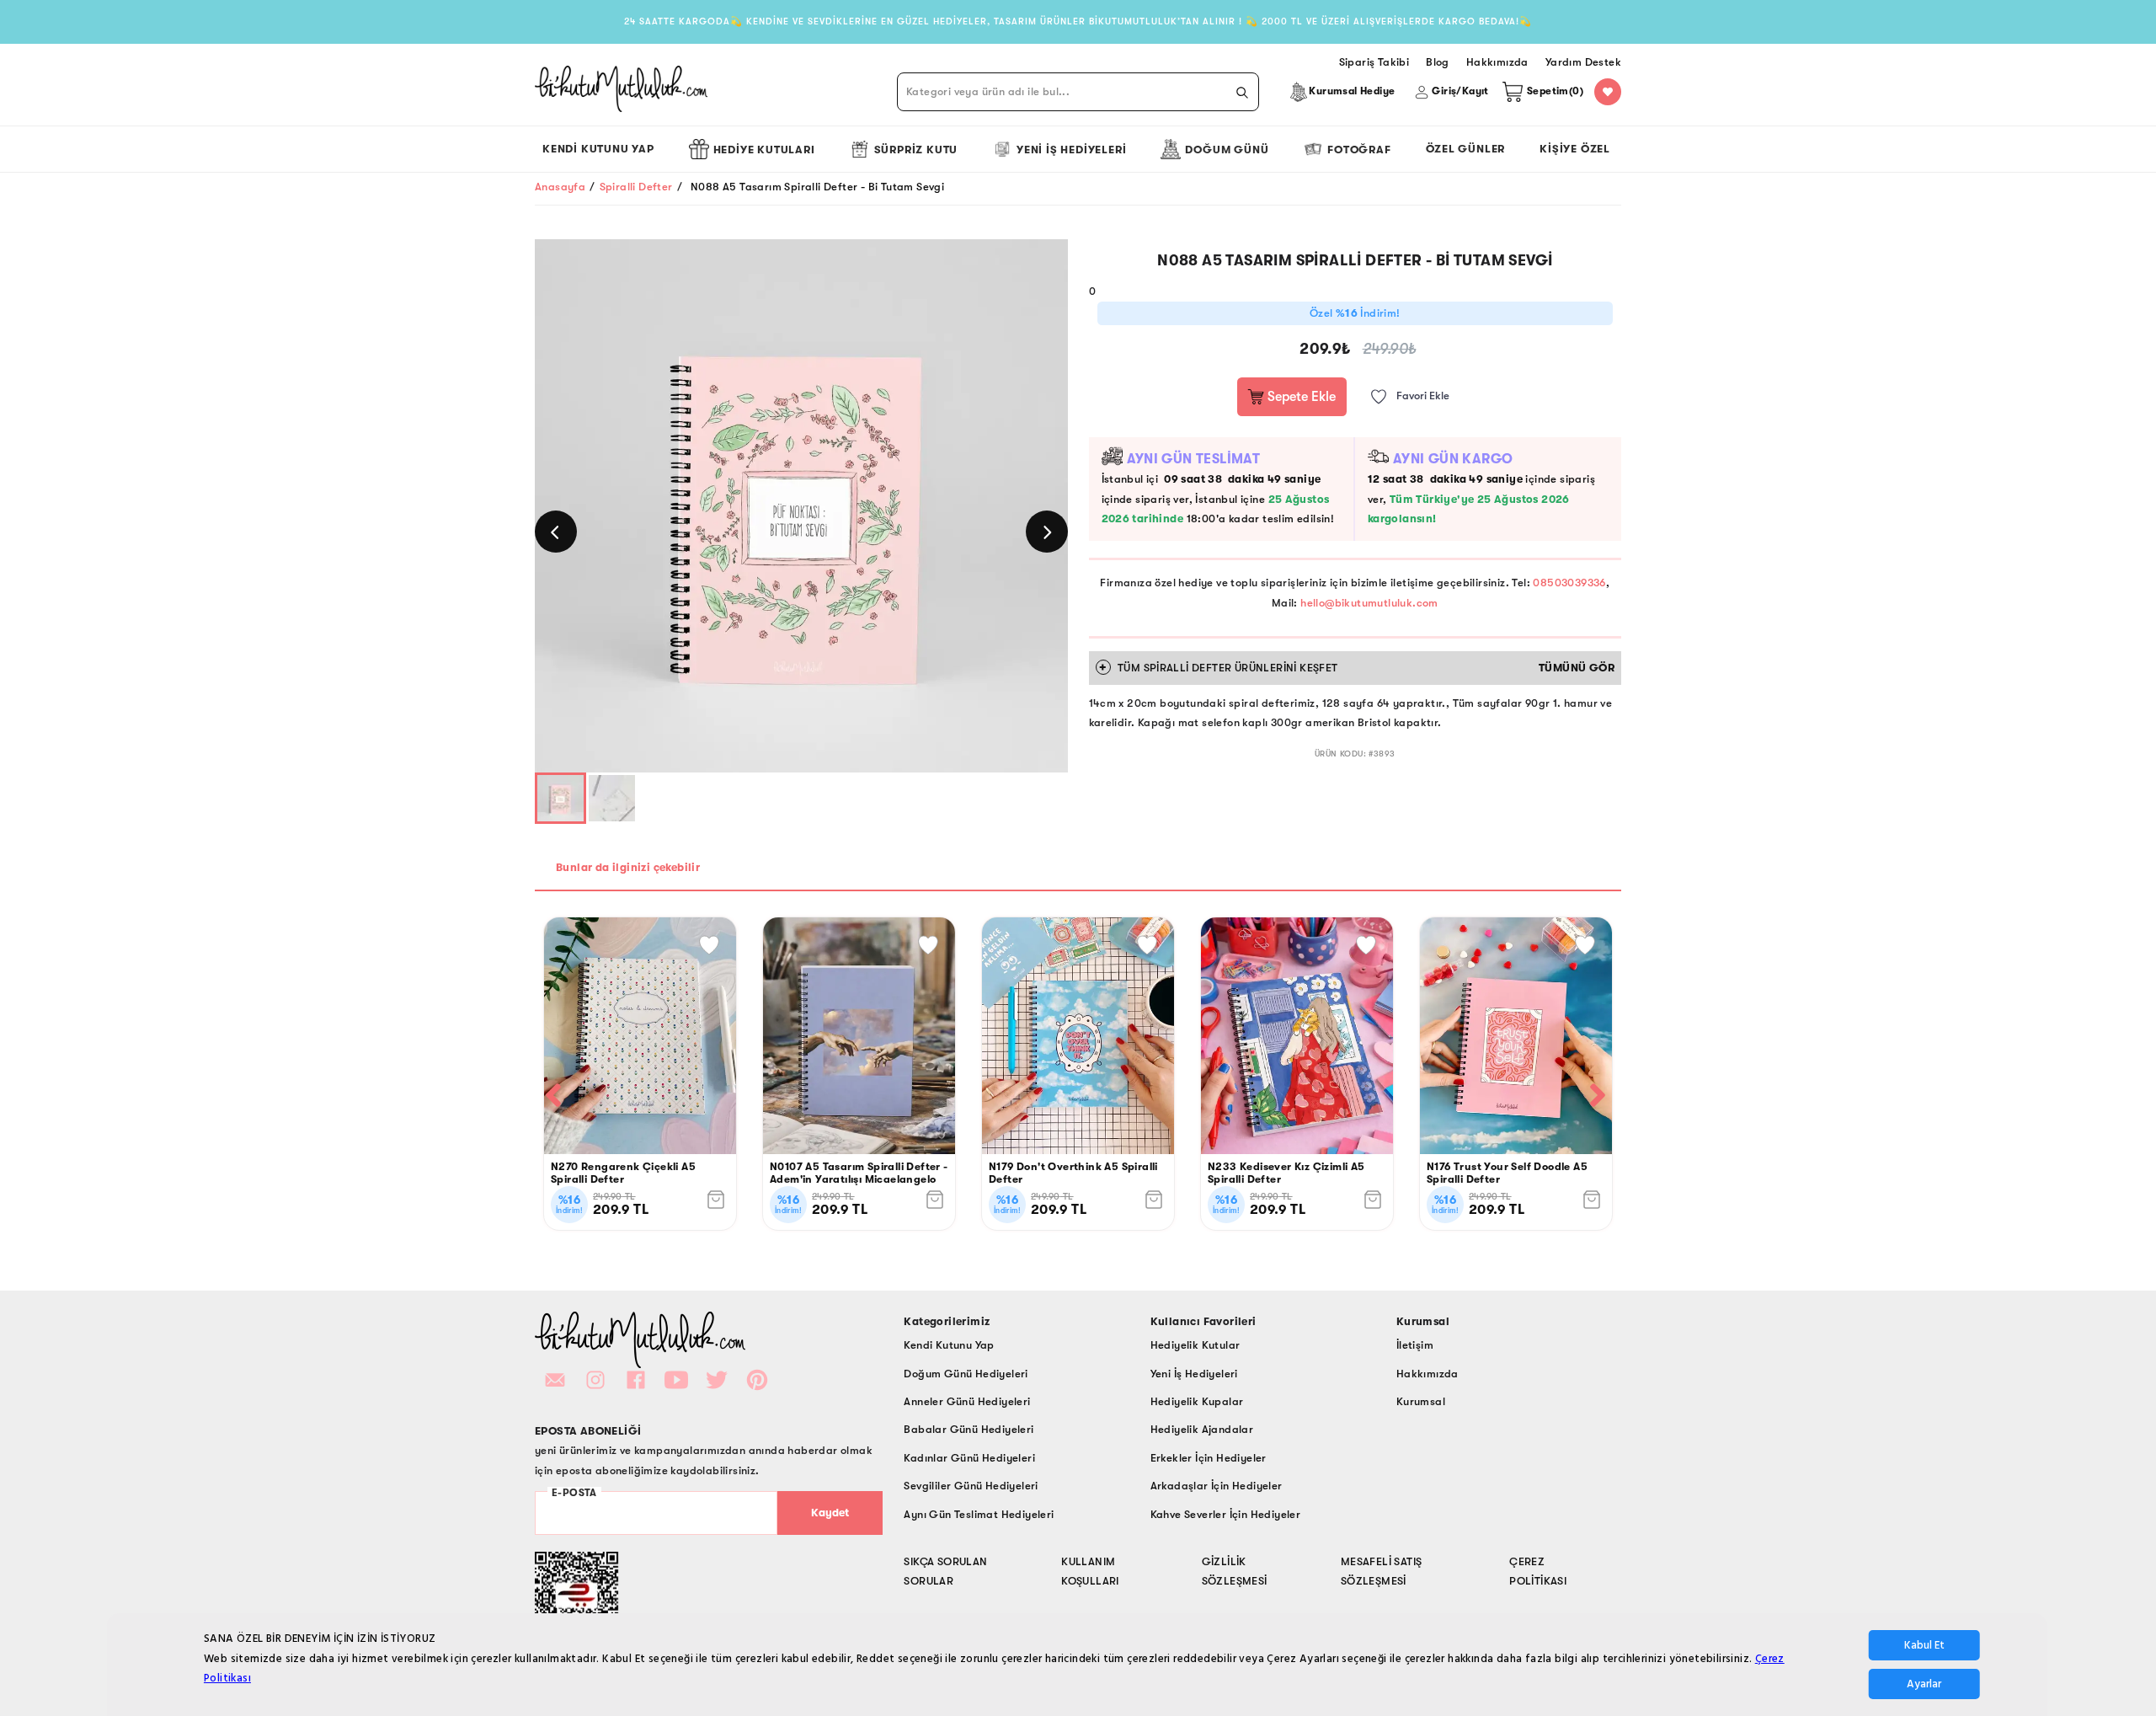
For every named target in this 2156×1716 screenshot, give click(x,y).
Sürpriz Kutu (916, 150)
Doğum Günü (1227, 150)
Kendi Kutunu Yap (598, 149)
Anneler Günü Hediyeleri (967, 1401)
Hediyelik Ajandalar (1202, 1429)
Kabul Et (1924, 1645)
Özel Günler (1466, 149)
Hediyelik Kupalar (1197, 1401)
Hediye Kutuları (764, 150)
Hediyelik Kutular (1195, 1345)
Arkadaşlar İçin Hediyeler (1217, 1486)
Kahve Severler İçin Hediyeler (1226, 1514)
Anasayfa (560, 187)
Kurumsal (1421, 1401)
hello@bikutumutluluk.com (1369, 603)
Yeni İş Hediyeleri (1071, 150)
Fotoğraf (1359, 150)
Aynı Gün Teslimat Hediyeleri (979, 1514)
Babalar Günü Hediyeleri (969, 1429)
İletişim (1415, 1345)
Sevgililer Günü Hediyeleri (971, 1486)
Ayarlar (1924, 1684)
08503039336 (1569, 583)
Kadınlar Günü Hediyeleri (969, 1458)
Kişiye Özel (1575, 149)
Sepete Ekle (1300, 397)
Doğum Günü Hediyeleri (966, 1374)
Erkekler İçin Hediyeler (1209, 1458)
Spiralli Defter (636, 187)
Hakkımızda (1428, 1374)
